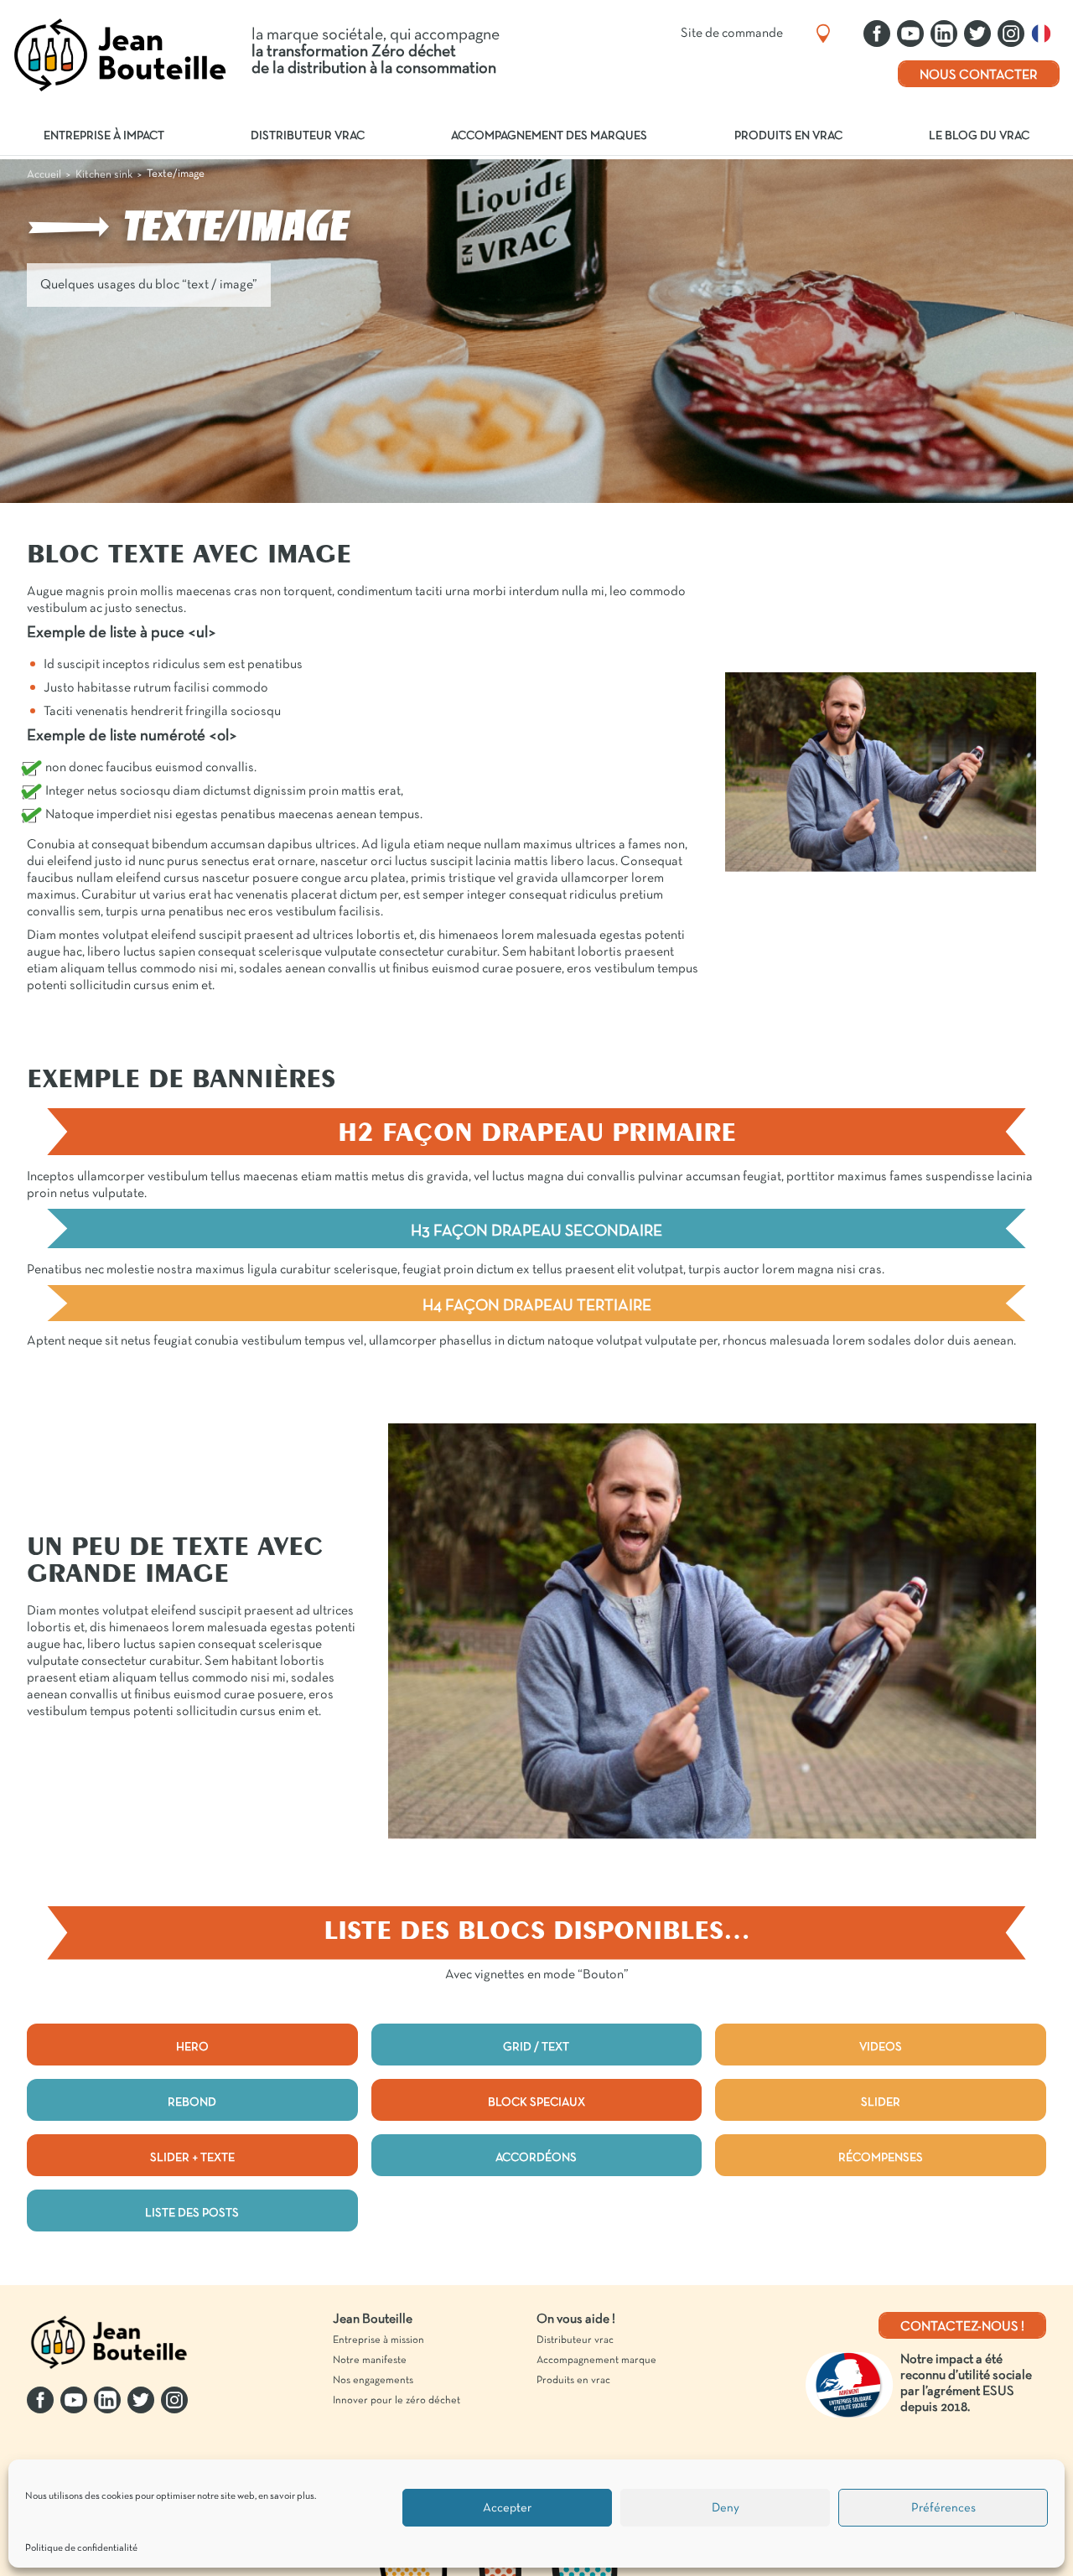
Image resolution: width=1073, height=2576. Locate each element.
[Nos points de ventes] (823, 34)
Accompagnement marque (596, 2361)
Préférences (943, 2508)
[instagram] (1011, 34)
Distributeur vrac (308, 136)
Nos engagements (373, 2381)
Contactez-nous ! (962, 2327)
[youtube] (910, 34)
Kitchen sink (104, 175)
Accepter (507, 2508)
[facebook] (877, 34)
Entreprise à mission (378, 2340)
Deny (726, 2508)
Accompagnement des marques (549, 136)
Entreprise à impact (104, 136)
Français (1045, 34)
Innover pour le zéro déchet (397, 2401)
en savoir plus (286, 2496)
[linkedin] (944, 34)
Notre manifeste (370, 2361)
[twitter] (977, 34)
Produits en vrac (788, 136)
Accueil (44, 175)
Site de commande (732, 34)
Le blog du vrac (979, 136)
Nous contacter (979, 75)
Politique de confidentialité (81, 2548)
